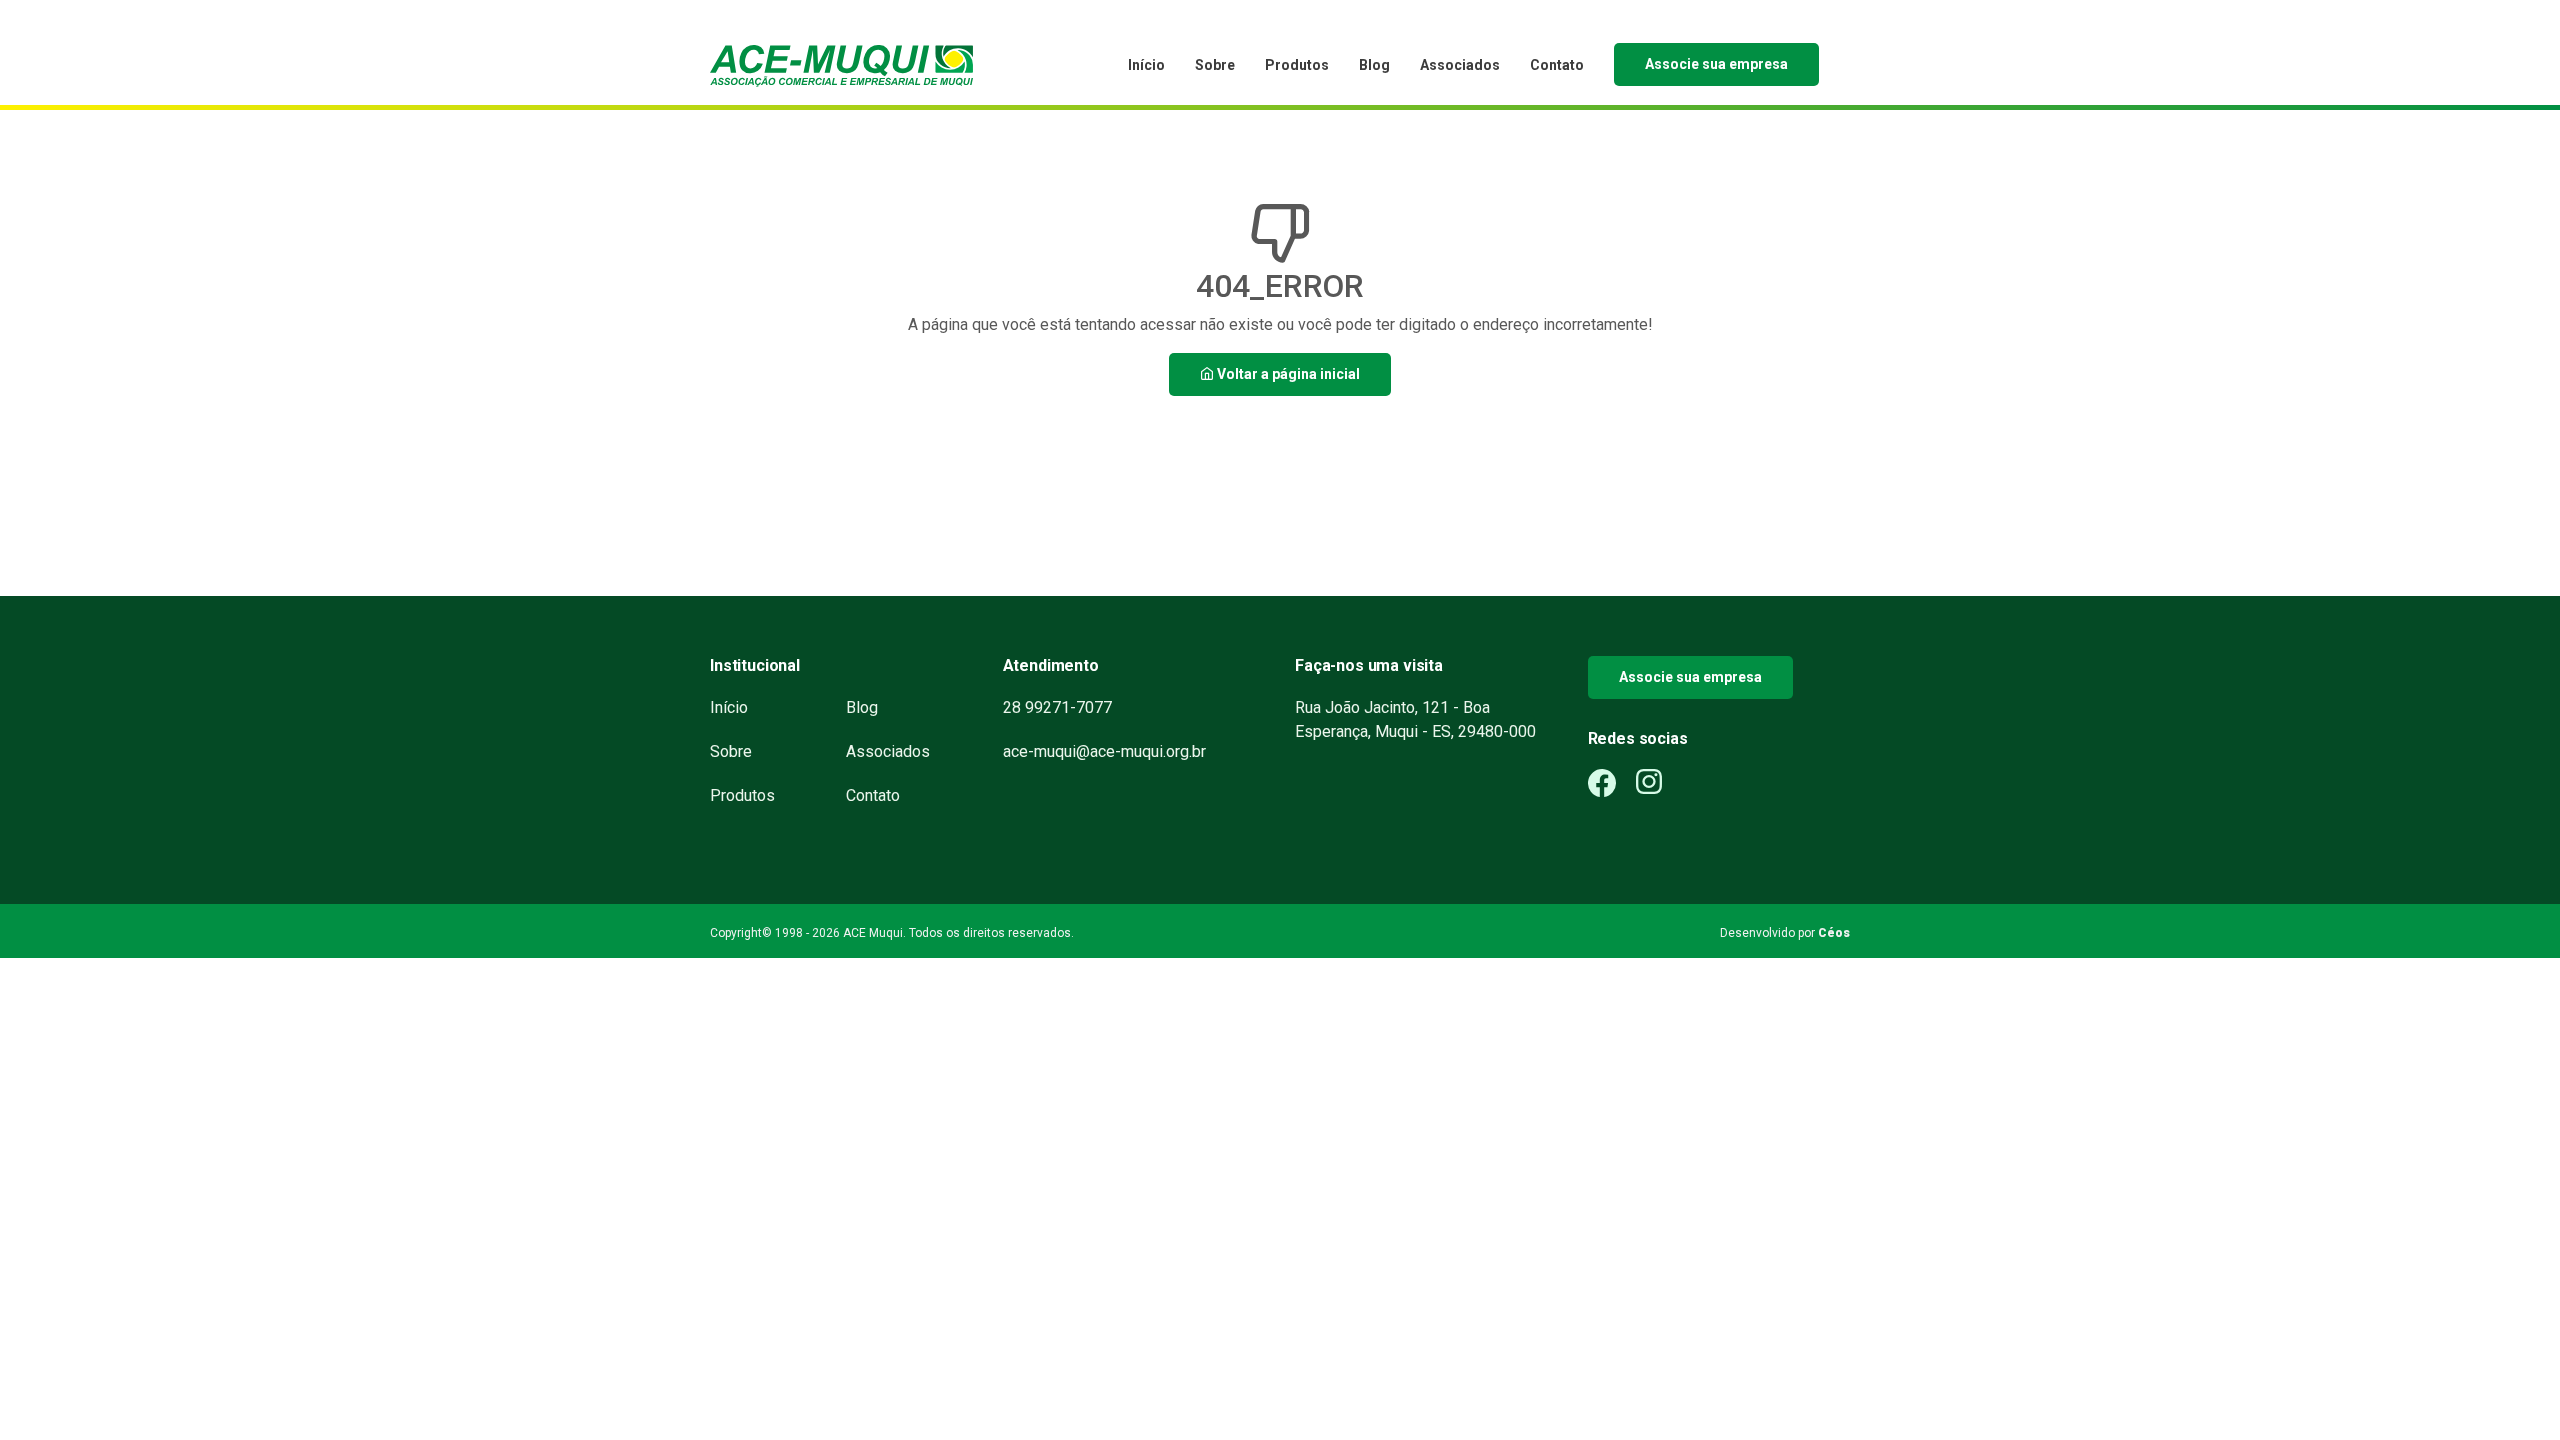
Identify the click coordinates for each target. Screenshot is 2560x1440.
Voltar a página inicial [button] (1287, 374)
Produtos (1297, 65)
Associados (1460, 65)
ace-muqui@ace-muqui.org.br (1104, 751)
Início (1146, 65)
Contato (1557, 65)
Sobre (1215, 65)
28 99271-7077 (1057, 707)
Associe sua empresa (1716, 64)
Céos (1834, 933)
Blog (1374, 65)
